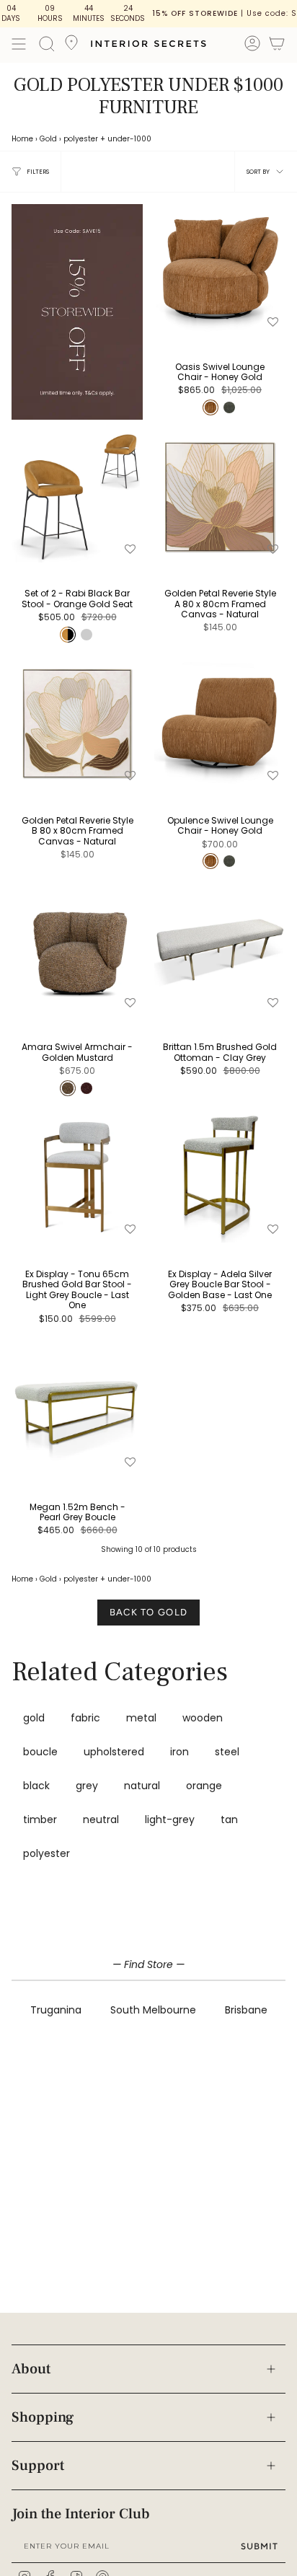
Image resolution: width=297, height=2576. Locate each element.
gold (34, 1718)
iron (179, 1752)
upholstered (114, 1752)
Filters (38, 172)
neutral (101, 1819)
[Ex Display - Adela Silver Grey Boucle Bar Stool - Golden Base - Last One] (220, 1177)
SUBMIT (260, 2546)
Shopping (43, 2417)
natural (142, 1786)
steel (227, 1752)
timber (40, 1819)
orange (204, 1786)
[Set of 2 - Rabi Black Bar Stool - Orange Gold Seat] (77, 497)
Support (38, 2466)
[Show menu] (19, 44)
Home (22, 139)
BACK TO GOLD (149, 1612)
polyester (81, 139)
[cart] (277, 46)
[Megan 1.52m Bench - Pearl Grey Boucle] (77, 1410)
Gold (48, 139)
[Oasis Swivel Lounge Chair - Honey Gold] (220, 270)
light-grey (170, 1819)
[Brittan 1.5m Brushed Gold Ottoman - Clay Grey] (220, 950)
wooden (203, 1718)
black (36, 1786)
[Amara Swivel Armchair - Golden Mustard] (77, 950)
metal (141, 1718)
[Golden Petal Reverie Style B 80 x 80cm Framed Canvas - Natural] (77, 723)
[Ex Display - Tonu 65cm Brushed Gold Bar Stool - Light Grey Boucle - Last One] (77, 1177)
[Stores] (71, 47)
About (31, 2369)
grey (87, 1786)
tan (229, 1819)
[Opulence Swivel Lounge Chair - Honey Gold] (220, 723)
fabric (85, 1718)
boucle (40, 1752)
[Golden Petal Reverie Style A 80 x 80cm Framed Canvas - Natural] (220, 497)
